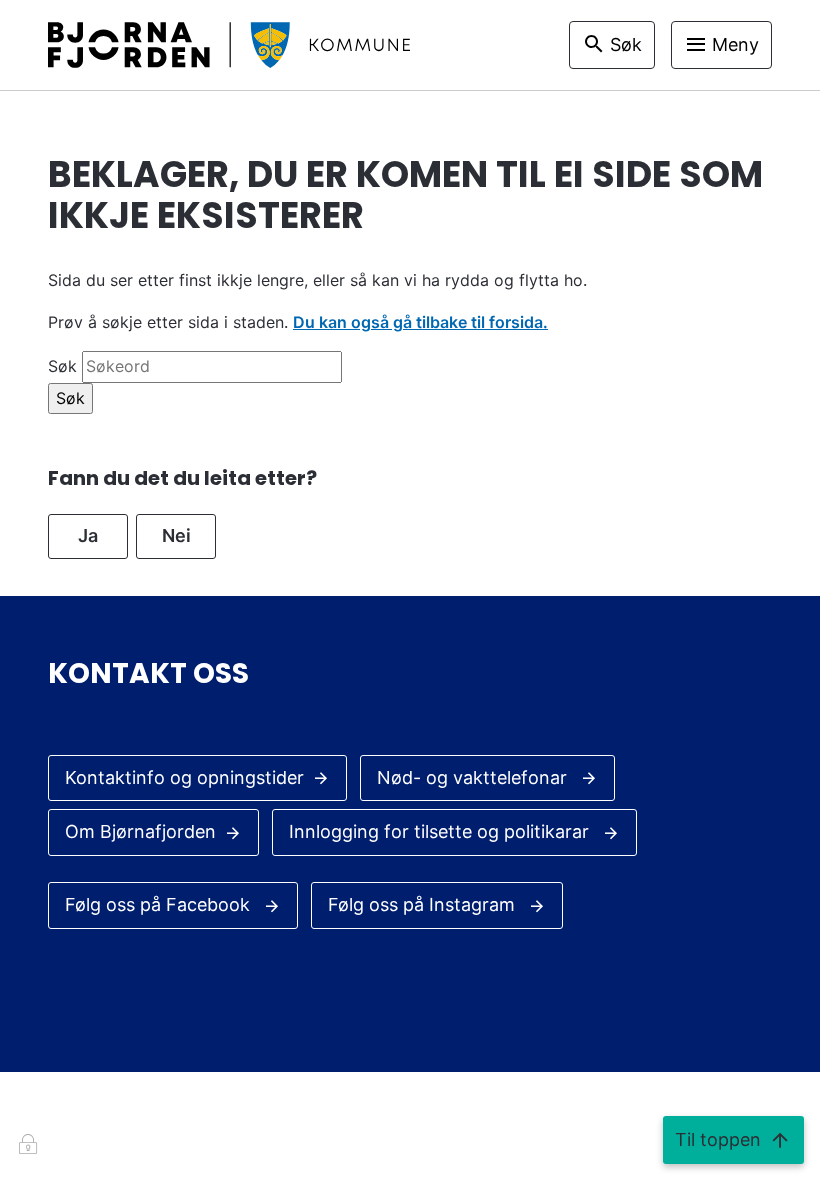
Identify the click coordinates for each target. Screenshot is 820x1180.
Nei (176, 535)
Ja (88, 535)
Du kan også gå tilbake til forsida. (420, 322)
